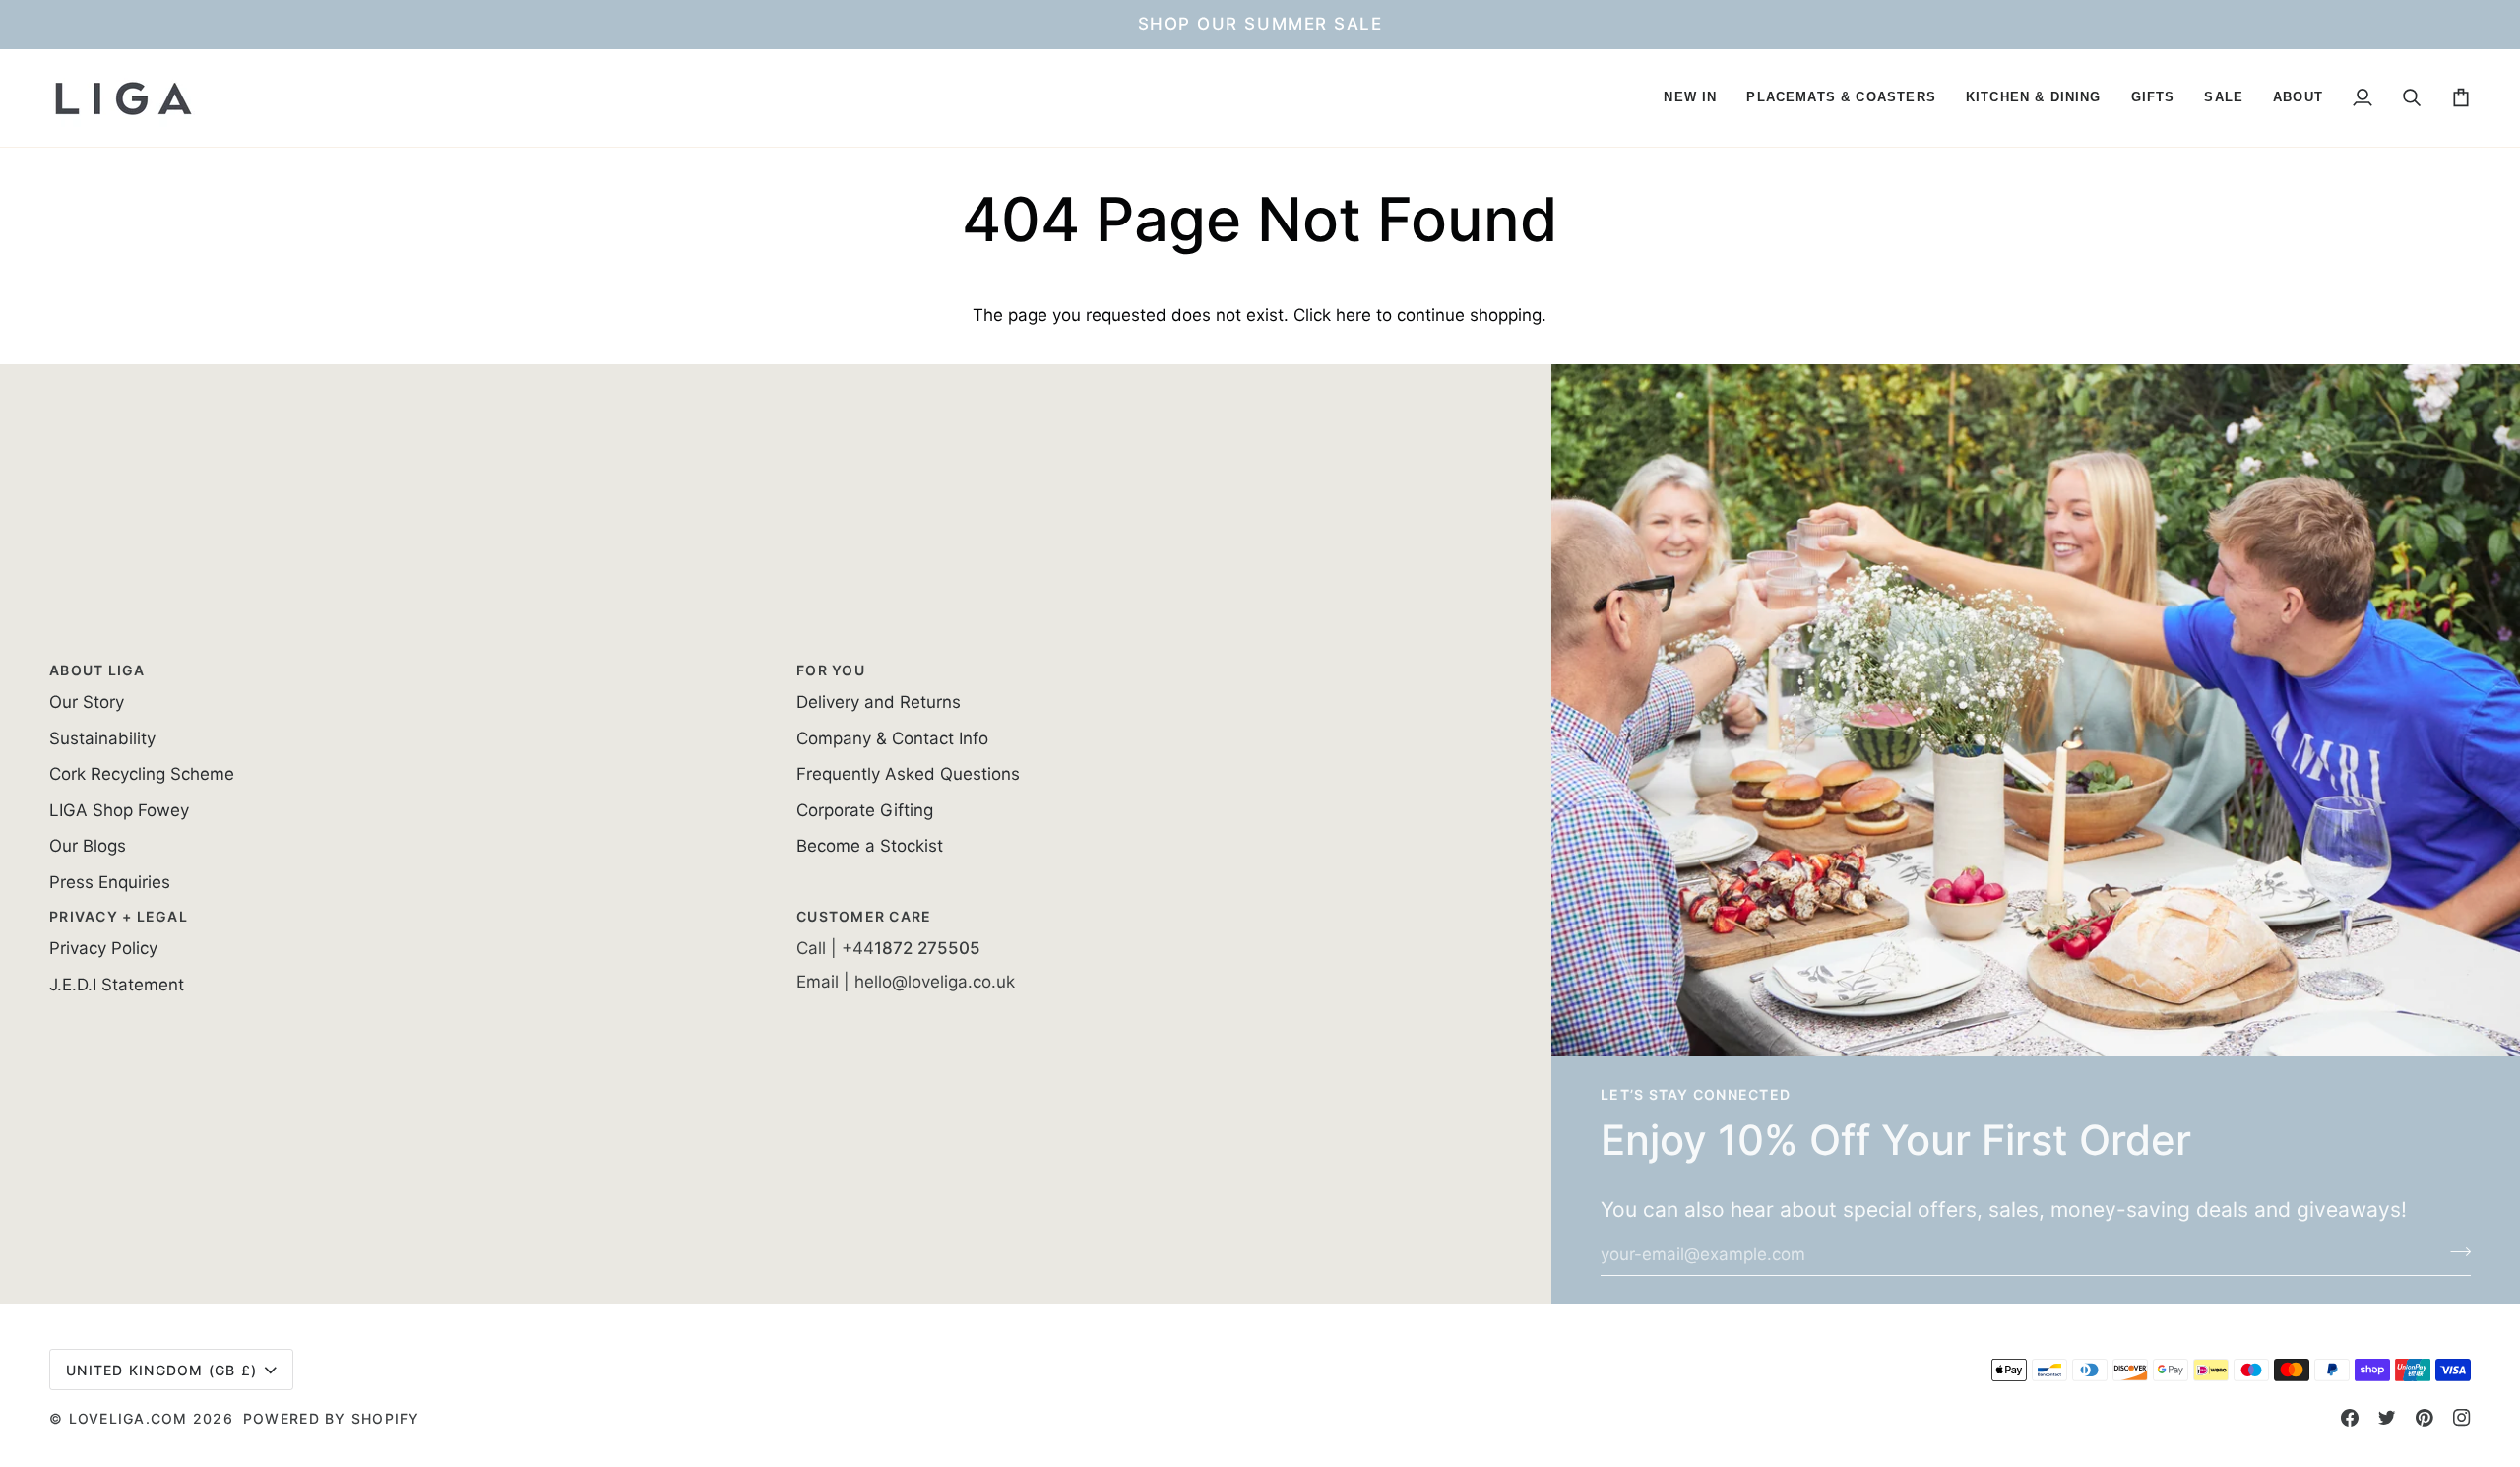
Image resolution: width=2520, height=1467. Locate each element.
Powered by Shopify (332, 1418)
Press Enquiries (110, 882)
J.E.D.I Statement (117, 985)
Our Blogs (88, 846)
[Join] (2455, 1252)
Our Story (87, 702)
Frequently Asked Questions (908, 774)
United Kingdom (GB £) (161, 1370)
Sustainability (102, 738)
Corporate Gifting (865, 810)
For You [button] (831, 670)
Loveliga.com (128, 1418)
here (1354, 315)
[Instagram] (2462, 1418)
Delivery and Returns (879, 702)
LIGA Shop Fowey (119, 810)
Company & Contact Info (892, 738)
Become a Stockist (870, 846)
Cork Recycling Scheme (142, 774)
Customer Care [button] (864, 916)
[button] (1690, 98)
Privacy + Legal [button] (119, 916)
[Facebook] (2350, 1418)
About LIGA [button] (97, 670)
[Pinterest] (2425, 1418)
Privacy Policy (103, 948)
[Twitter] (2387, 1418)
